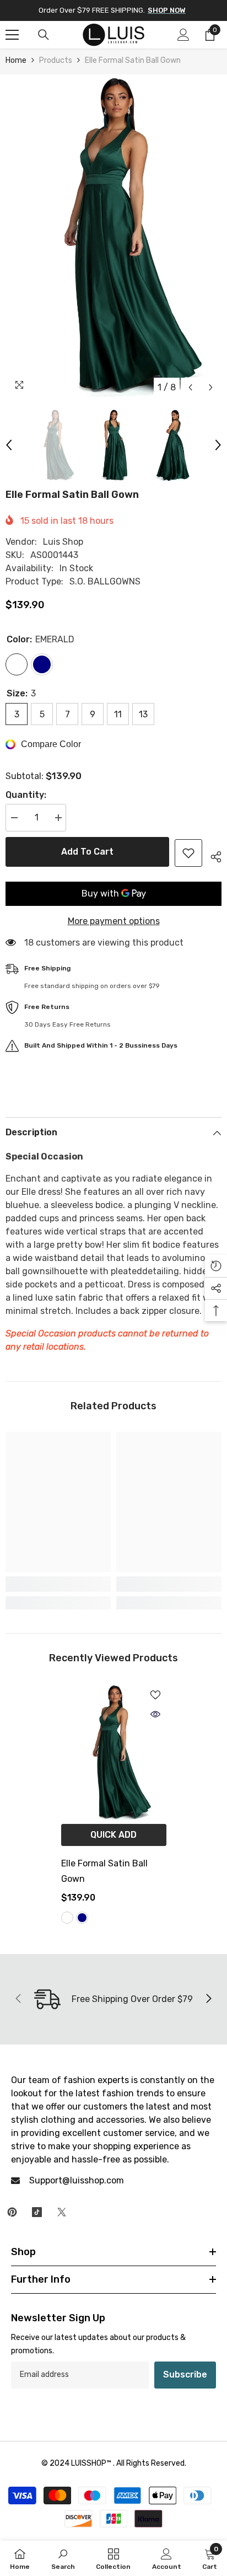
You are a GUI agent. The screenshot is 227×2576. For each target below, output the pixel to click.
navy (82, 1918)
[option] (113, 236)
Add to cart (87, 852)
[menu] (12, 35)
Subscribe (185, 2374)
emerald (67, 1918)
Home (16, 60)
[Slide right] (208, 1999)
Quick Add (113, 1835)
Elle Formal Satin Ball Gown (104, 1871)
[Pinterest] (12, 2212)
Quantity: (26, 795)
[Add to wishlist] (188, 853)
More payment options (114, 921)
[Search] (44, 35)
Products (56, 60)
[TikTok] (37, 2212)
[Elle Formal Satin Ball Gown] (114, 1752)
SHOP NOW (167, 10)
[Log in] (183, 35)
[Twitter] (62, 2212)
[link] (58, 1584)
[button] (190, 387)
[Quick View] (155, 1714)
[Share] (212, 855)
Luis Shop (63, 542)
